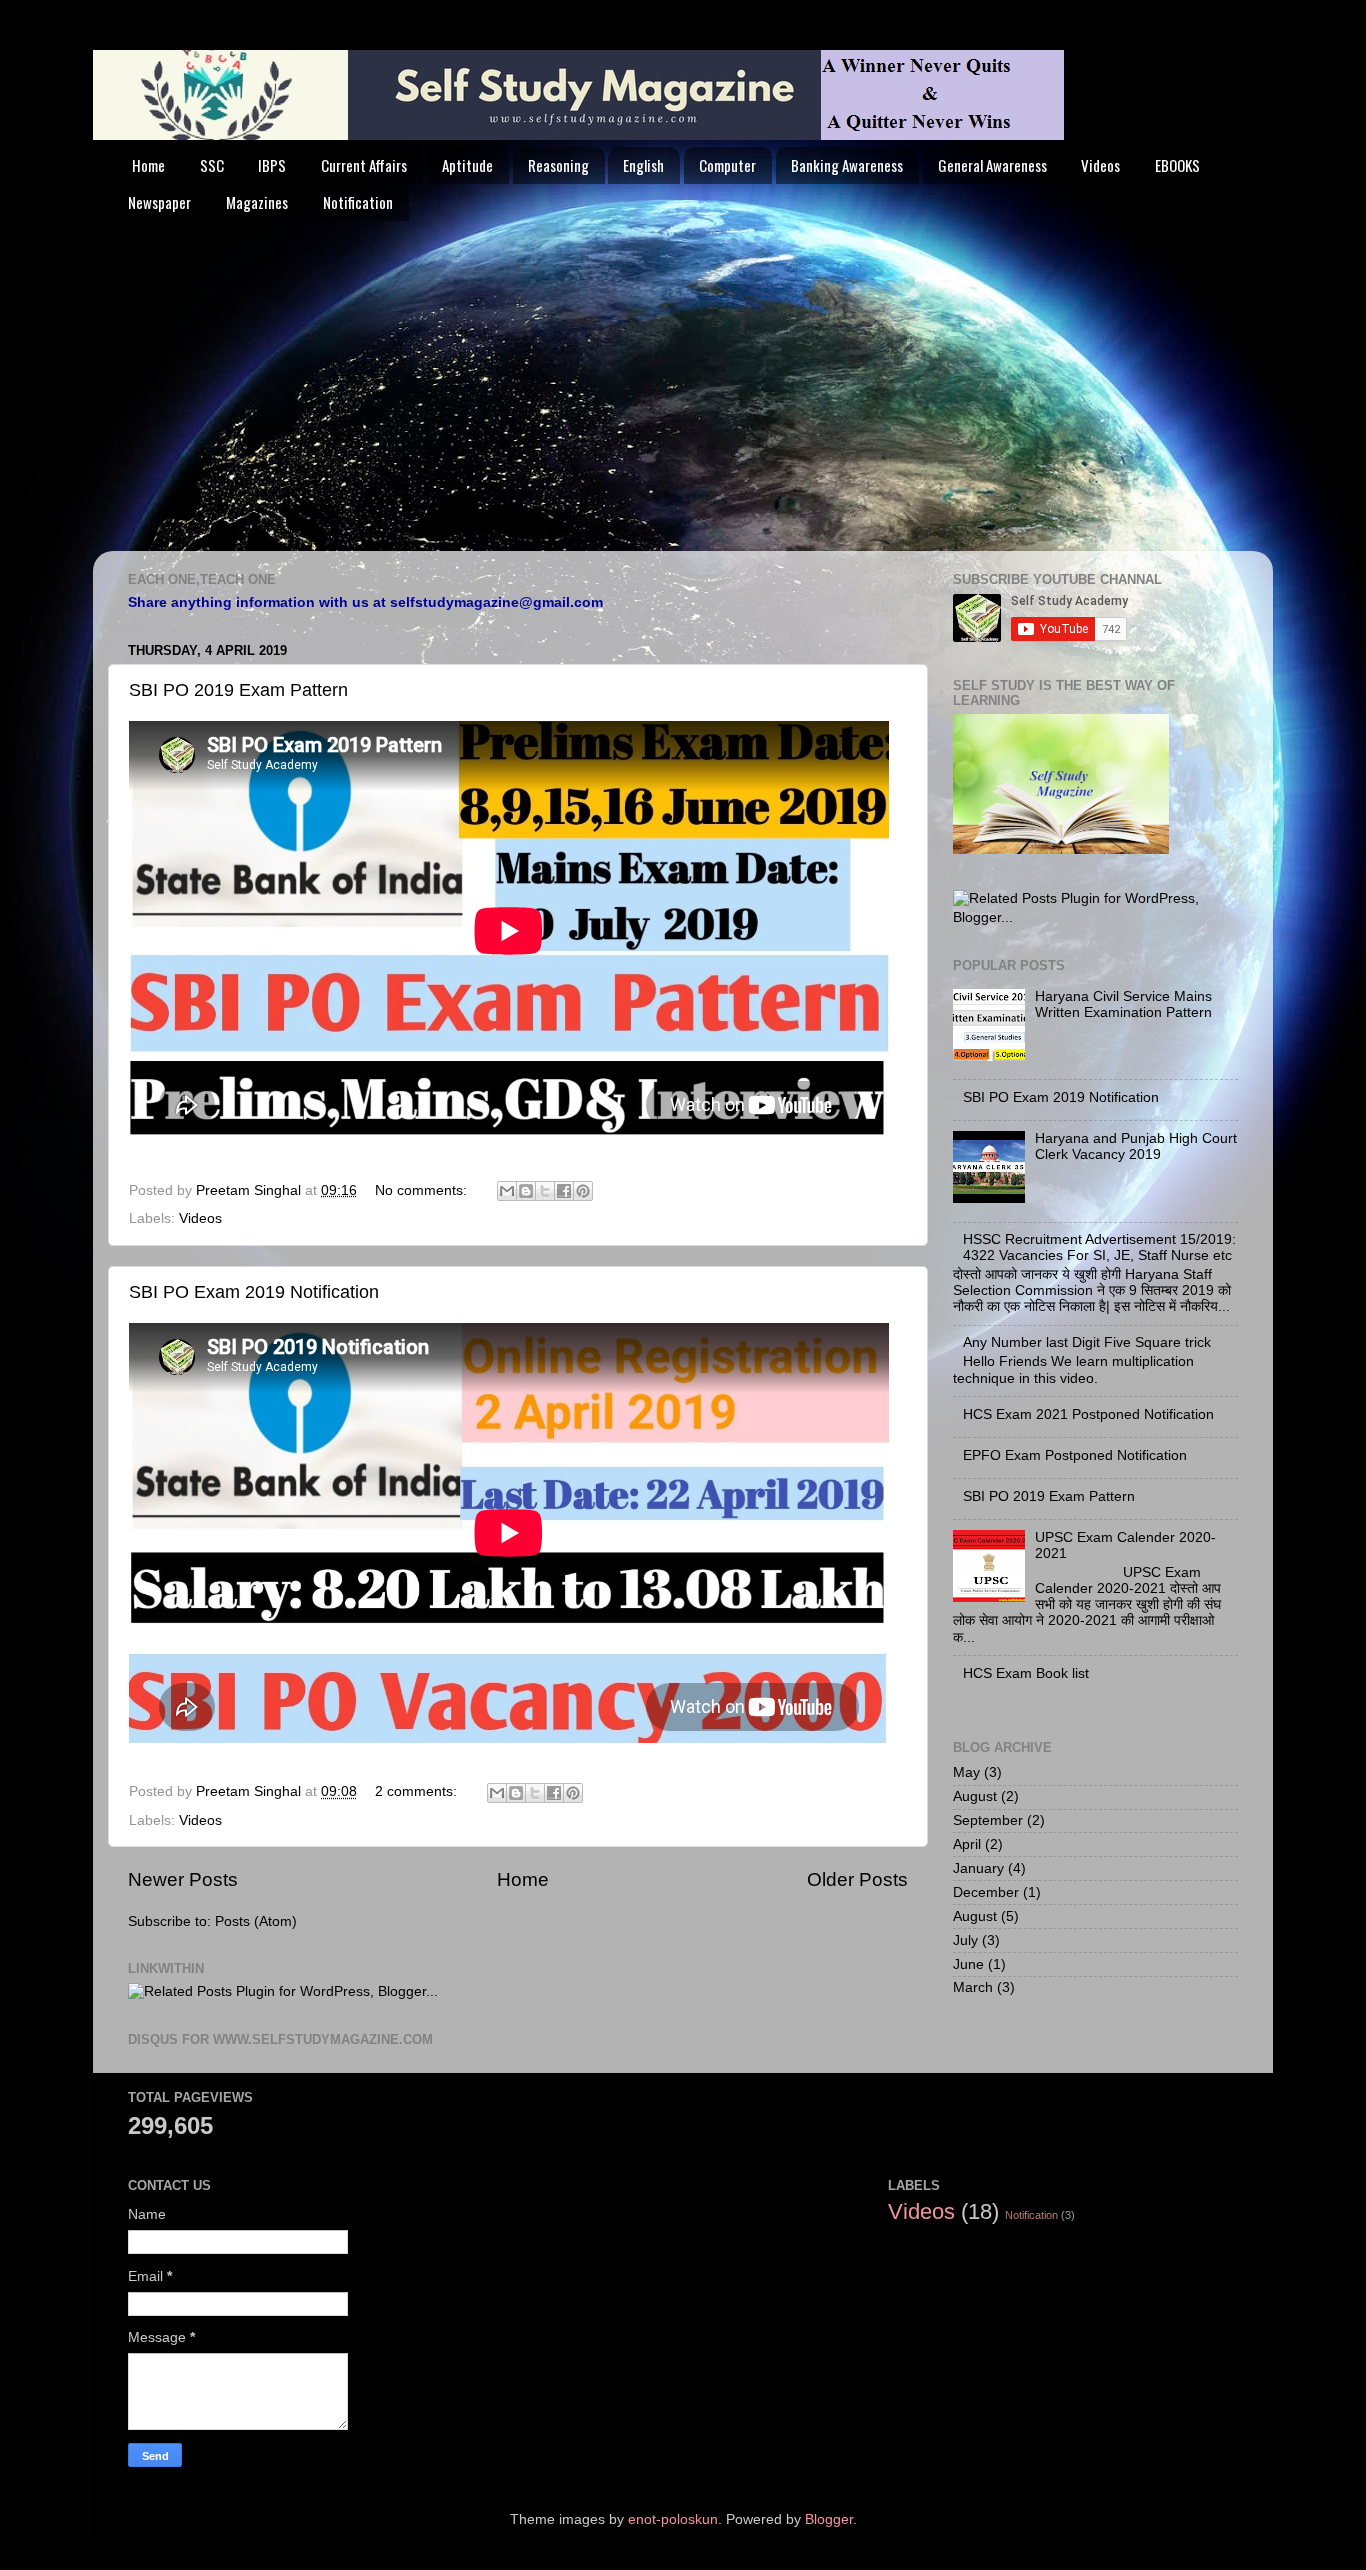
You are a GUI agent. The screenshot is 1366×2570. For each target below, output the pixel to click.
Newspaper (159, 202)
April (967, 1844)
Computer (727, 165)
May (966, 1772)
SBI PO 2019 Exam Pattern (238, 690)
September (988, 1820)
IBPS (272, 165)
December (986, 1892)
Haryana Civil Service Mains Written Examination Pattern (1123, 1004)
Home (148, 165)
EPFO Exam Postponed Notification (1075, 1455)
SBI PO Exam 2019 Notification (254, 1292)
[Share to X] (545, 1191)
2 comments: (418, 1791)
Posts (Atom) (256, 1921)
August (975, 1796)
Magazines (257, 202)
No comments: (423, 1190)
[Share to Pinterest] (583, 1191)
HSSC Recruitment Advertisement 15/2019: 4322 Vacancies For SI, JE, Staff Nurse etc (1099, 1247)
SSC (212, 165)
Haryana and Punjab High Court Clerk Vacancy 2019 (1136, 1146)
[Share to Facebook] (564, 1191)
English (643, 165)
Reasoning (558, 165)
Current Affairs (364, 165)
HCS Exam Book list (1026, 1673)
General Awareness (992, 165)
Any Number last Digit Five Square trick (1087, 1342)
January (978, 1868)
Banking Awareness (847, 165)
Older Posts (857, 1879)
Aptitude (467, 165)
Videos (1100, 165)
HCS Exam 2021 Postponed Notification (1088, 1414)
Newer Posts (183, 1879)
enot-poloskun (673, 2519)
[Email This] (507, 1191)
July (965, 1940)
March (973, 1987)
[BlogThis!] (526, 1191)
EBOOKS (1177, 165)
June (968, 1964)
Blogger (829, 2519)
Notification (358, 202)
